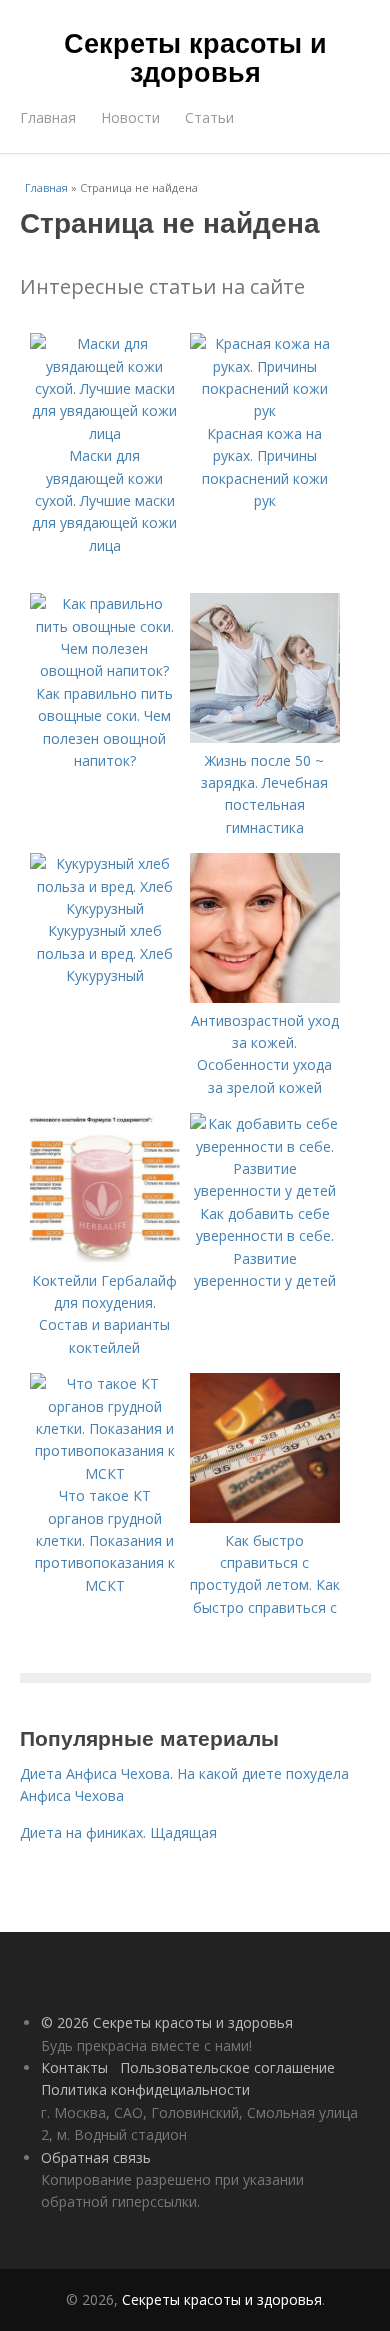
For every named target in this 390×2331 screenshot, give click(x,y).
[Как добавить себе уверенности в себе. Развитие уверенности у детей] (265, 1190)
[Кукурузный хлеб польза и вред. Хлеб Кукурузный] (105, 908)
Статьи (209, 117)
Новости (130, 117)
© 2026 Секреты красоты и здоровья (167, 2022)
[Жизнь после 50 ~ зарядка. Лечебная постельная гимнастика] (265, 737)
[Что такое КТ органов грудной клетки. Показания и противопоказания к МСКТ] (105, 1473)
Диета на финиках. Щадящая (118, 1832)
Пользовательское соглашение (227, 2067)
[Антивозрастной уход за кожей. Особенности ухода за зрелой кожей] (265, 997)
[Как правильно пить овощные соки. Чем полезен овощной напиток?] (105, 670)
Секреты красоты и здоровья (195, 56)
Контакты (74, 2067)
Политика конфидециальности (145, 2089)
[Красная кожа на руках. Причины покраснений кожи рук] (265, 410)
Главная (48, 117)
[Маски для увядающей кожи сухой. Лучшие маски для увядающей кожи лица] (105, 433)
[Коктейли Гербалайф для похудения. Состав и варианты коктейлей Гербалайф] (105, 1257)
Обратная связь (96, 2157)
